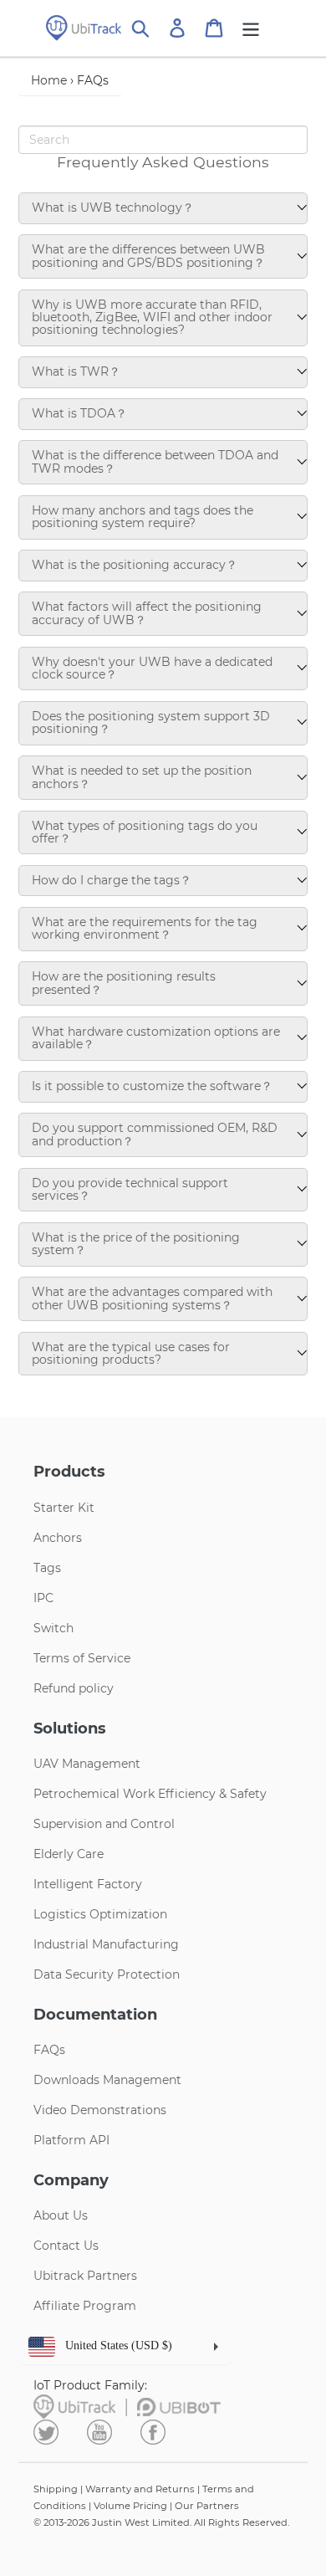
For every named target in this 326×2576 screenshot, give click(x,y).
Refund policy (74, 1688)
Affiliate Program (85, 2306)
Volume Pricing (130, 2506)
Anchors (58, 1538)
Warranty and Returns (140, 2489)
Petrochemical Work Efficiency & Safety (150, 1794)
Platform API (71, 2140)
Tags (47, 1568)
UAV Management (87, 1764)
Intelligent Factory (88, 1884)
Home (49, 80)
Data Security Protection (107, 1974)
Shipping (56, 2489)
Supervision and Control (104, 1824)
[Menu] (251, 28)
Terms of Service (82, 1658)
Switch (53, 1628)
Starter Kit (64, 1508)
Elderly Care (69, 1854)
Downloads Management (107, 2080)
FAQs (49, 2050)
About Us (61, 2215)
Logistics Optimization (100, 1914)
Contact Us (66, 2246)
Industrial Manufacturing (106, 1944)
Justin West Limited (141, 2522)
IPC (43, 1598)
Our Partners (207, 2506)
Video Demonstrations (100, 2110)
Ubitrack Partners (85, 2276)
